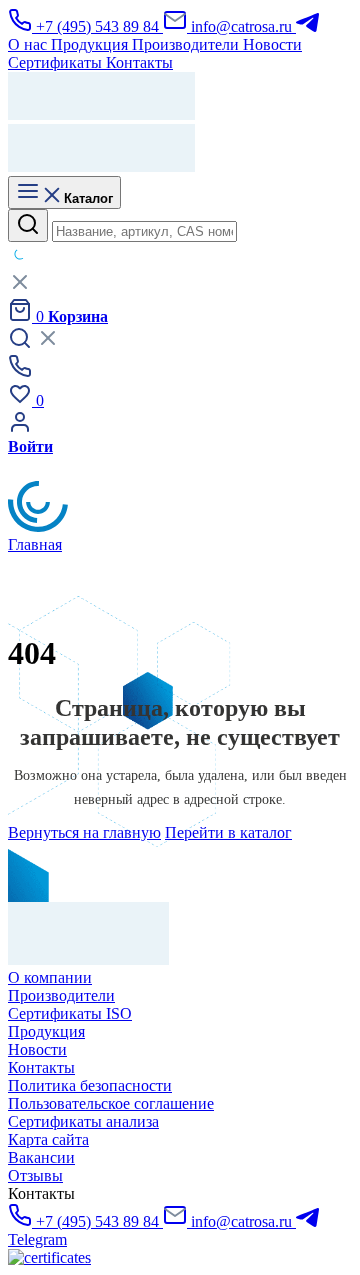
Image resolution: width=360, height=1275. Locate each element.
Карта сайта (48, 1139)
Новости (37, 1049)
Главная (35, 544)
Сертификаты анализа (83, 1121)
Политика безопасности (90, 1085)
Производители (61, 995)
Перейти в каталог (228, 832)
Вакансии (41, 1157)
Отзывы (35, 1175)
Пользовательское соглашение (111, 1103)
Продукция (46, 1031)
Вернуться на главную (84, 832)
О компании (50, 977)
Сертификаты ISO (70, 1013)
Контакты (41, 1067)
